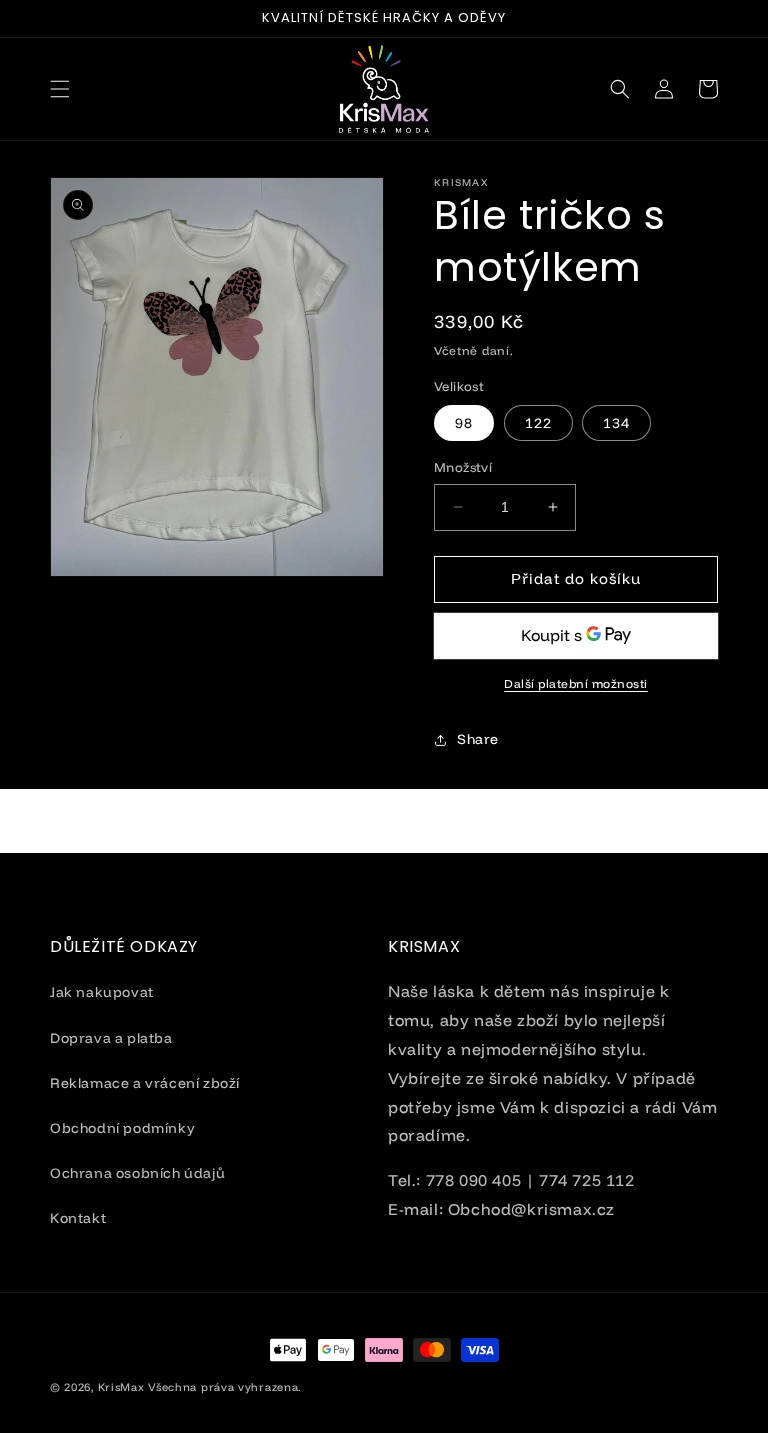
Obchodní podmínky (122, 1128)
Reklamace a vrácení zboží (145, 1083)
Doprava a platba (111, 1038)
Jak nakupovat (102, 992)
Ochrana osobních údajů (137, 1173)
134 (616, 423)
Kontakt (78, 1218)
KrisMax (121, 1387)
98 (464, 423)
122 (538, 423)
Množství (463, 467)
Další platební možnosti (576, 683)
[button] (60, 89)
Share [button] (478, 739)
